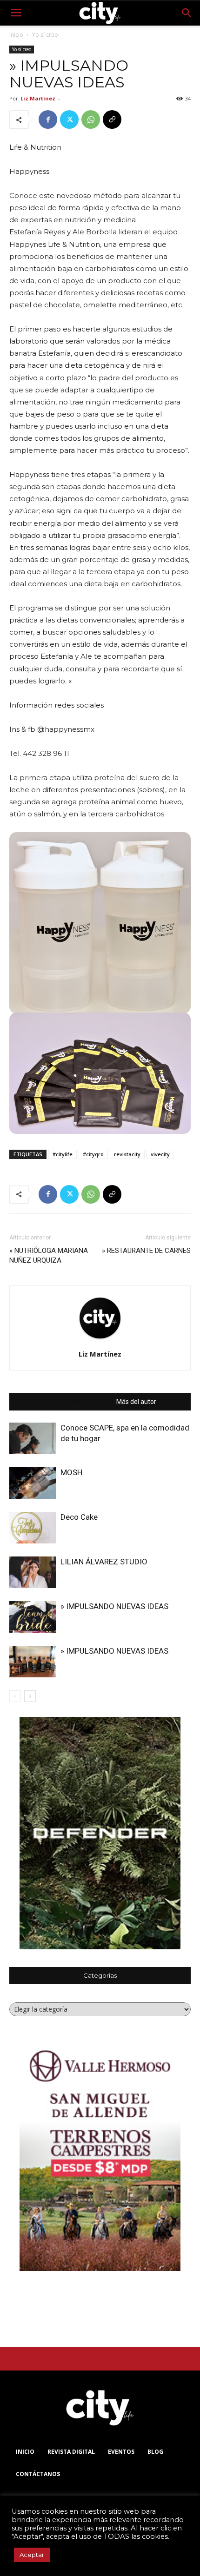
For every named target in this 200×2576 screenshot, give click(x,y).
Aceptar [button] (32, 2555)
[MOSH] (33, 1483)
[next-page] (30, 1696)
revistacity (127, 1154)
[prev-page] (15, 1696)
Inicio (16, 35)
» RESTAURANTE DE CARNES (146, 1251)
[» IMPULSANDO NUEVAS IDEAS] (33, 1617)
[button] (16, 13)
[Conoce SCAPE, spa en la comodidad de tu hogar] (33, 1439)
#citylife (63, 1154)
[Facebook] (48, 119)
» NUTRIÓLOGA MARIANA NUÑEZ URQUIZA (49, 1255)
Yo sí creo (45, 35)
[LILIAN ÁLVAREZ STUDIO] (33, 1572)
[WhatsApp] (91, 119)
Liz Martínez (38, 98)
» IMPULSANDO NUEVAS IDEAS (114, 1606)
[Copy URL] (112, 119)
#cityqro (93, 1154)
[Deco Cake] (33, 1528)
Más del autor (136, 1402)
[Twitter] (69, 119)
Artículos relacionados (76, 1402)
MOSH (71, 1472)
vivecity (160, 1154)
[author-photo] (100, 1340)
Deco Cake (79, 1517)
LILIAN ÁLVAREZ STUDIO (104, 1562)
